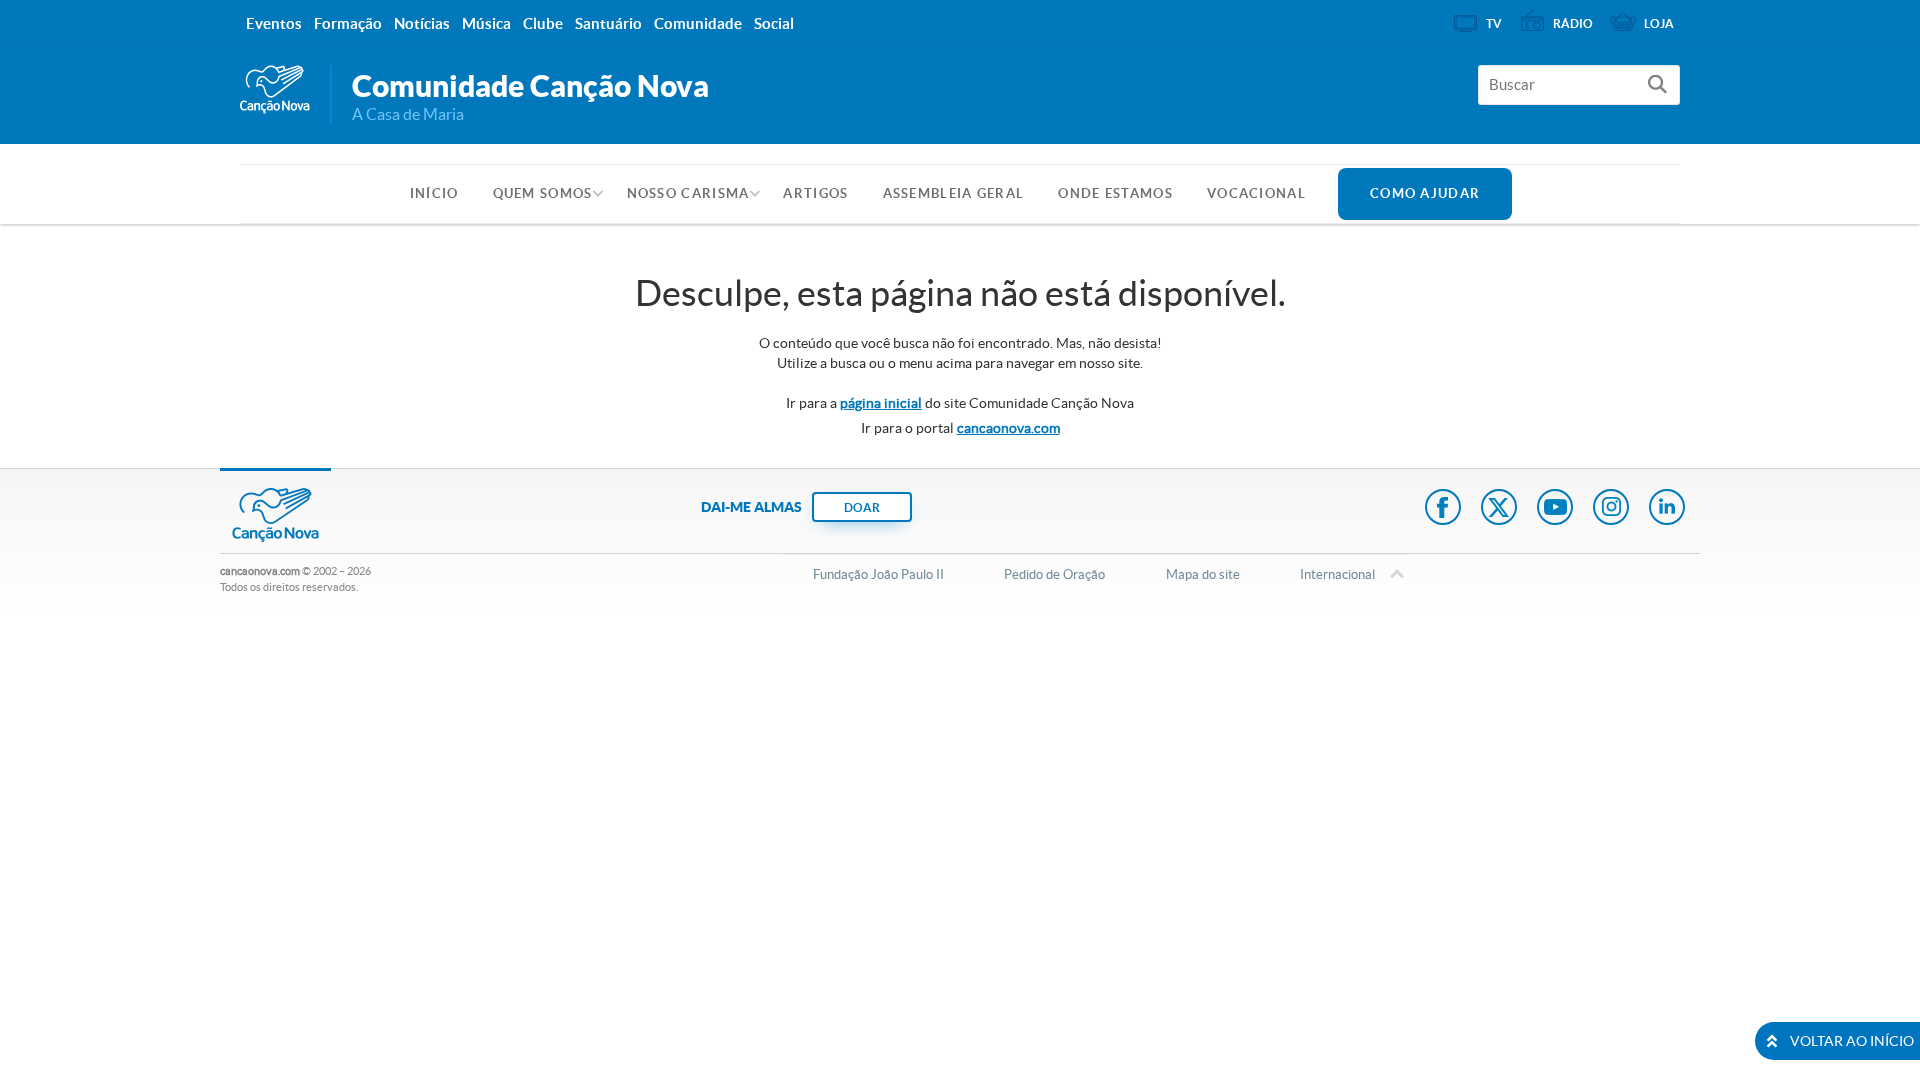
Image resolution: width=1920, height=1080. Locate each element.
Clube (543, 23)
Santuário (608, 23)
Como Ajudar (1425, 193)
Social (774, 23)
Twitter (1499, 509)
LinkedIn (1667, 509)
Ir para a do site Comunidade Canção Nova (960, 403)
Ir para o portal (960, 428)
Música (486, 23)
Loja (1659, 23)
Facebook (1443, 509)
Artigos (815, 193)
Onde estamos (1115, 193)
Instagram (1611, 509)
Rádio (1573, 23)
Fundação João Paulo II (878, 574)
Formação (348, 23)
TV (1494, 23)
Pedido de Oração (1054, 574)
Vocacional (1256, 193)
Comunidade (698, 23)
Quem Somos (543, 193)
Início (434, 193)
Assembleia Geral (954, 193)
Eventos (274, 23)
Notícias (422, 23)
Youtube (1555, 509)
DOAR (862, 507)
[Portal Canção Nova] (275, 90)
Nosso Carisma (688, 193)
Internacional (1337, 574)
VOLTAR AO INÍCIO (1852, 1041)
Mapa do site (1203, 574)
